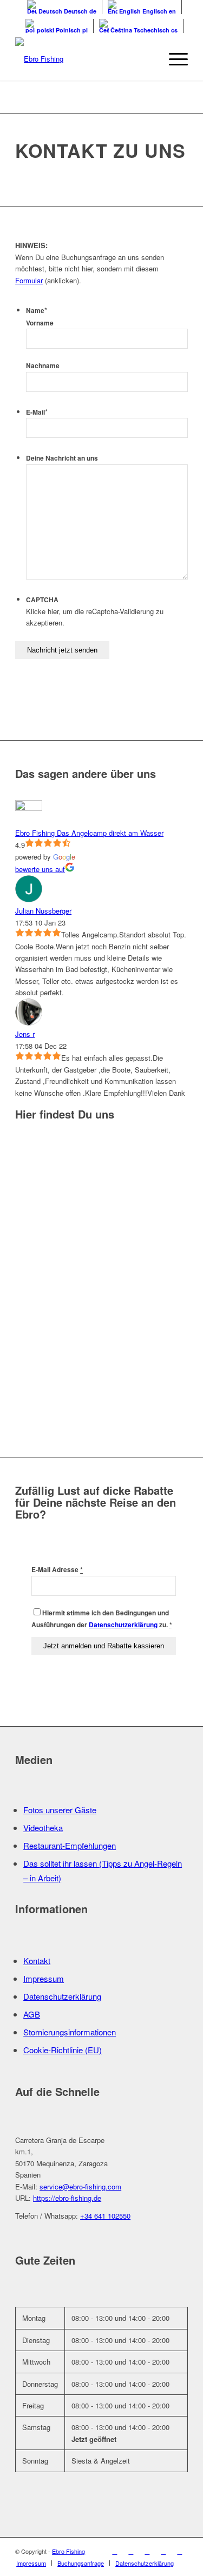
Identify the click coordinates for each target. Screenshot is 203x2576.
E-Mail (37, 412)
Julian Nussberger (43, 911)
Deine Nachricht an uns (62, 458)
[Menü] (173, 59)
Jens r (25, 1034)
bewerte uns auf (40, 869)
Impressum (44, 1978)
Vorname (40, 323)
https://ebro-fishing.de (67, 2198)
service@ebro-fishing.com (80, 2186)
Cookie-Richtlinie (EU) (63, 2050)
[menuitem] (31, 2563)
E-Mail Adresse (57, 1570)
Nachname (43, 366)
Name (37, 311)
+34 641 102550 (105, 2216)
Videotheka (43, 1828)
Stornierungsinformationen (70, 2032)
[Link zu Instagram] (131, 2551)
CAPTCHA (42, 600)
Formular (29, 280)
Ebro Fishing (68, 2551)
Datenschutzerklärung (123, 1625)
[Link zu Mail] (163, 2551)
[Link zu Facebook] (115, 2551)
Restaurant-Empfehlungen (70, 1845)
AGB (32, 2014)
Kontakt (37, 1961)
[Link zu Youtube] (147, 2551)
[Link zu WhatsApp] (180, 2551)
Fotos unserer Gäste (60, 1810)
